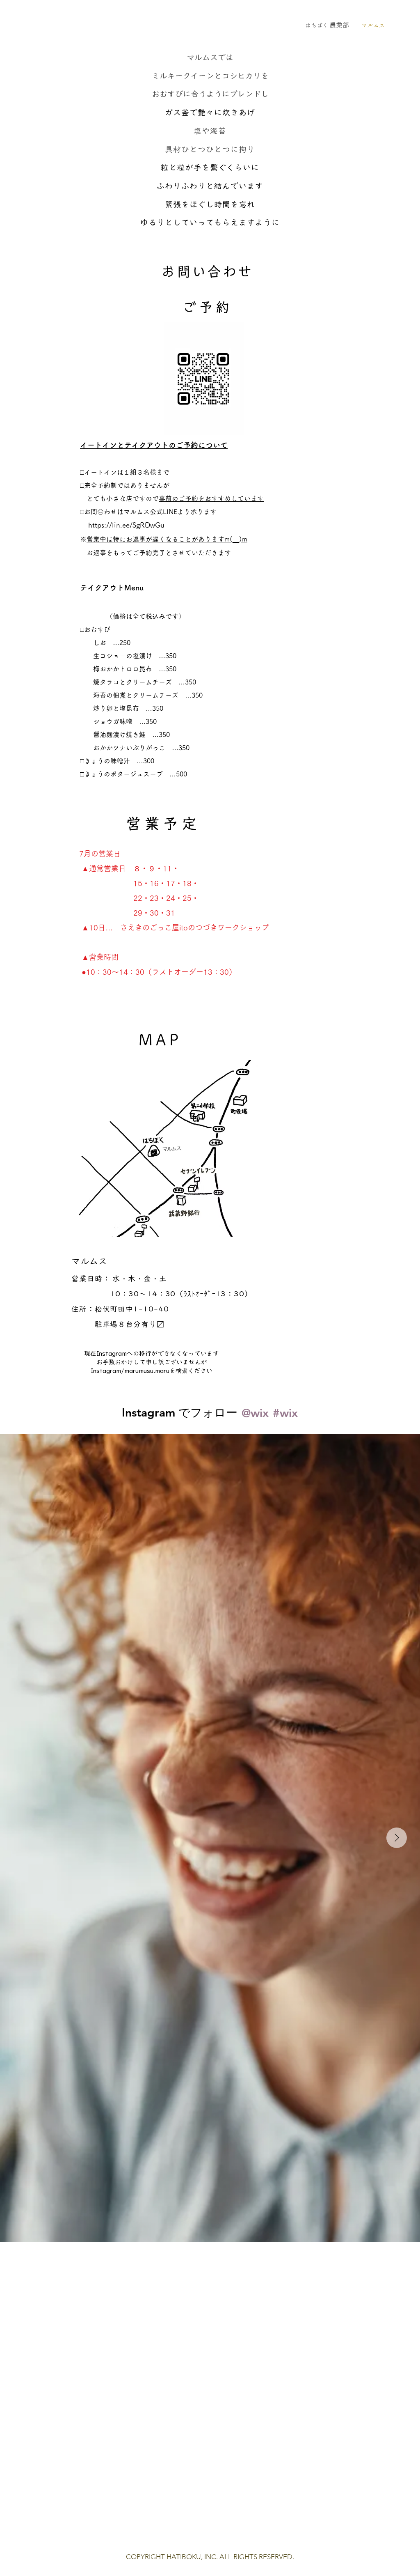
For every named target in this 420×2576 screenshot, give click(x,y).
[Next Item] (397, 1838)
